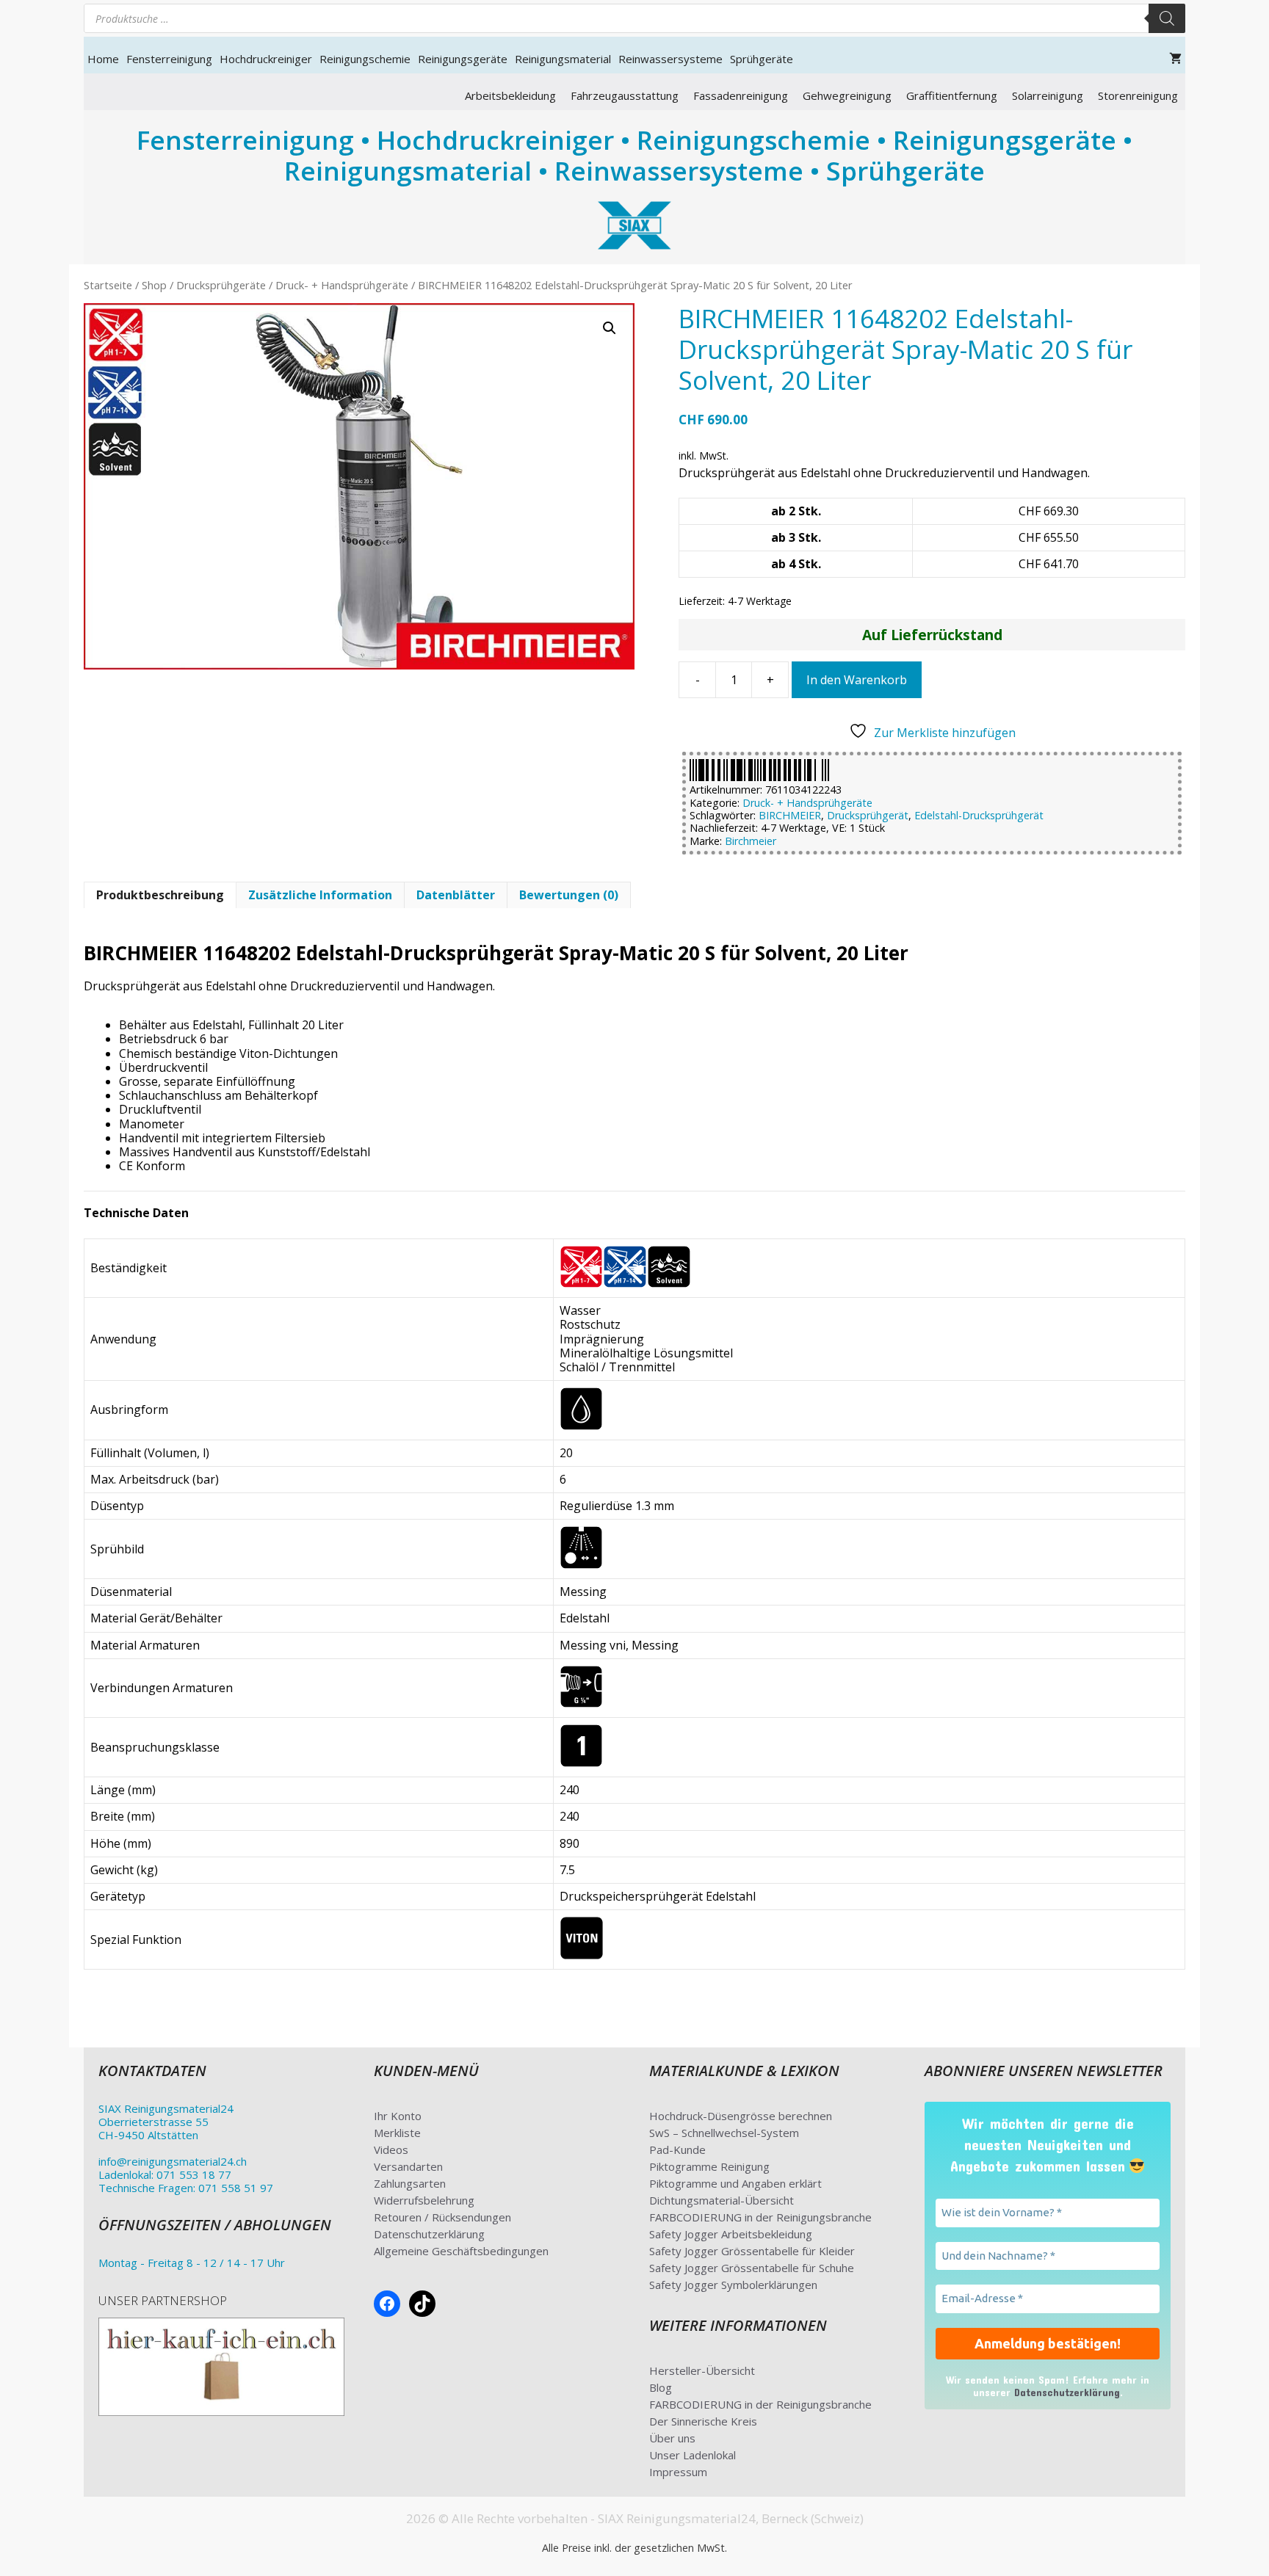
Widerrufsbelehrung (424, 2200)
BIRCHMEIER (790, 815)
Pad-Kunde (677, 2149)
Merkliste (397, 2133)
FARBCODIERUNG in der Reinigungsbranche (760, 2217)
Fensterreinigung (169, 59)
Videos (391, 2149)
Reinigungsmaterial (563, 59)
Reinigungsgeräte (463, 59)
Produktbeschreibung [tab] (160, 895)
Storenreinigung (1138, 95)
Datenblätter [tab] (456, 895)
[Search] (1167, 18)
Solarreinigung (1048, 95)
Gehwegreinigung (847, 95)
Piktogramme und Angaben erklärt (735, 2183)
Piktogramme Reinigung (709, 2166)
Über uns (672, 2438)
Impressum (678, 2472)
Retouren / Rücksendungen (442, 2217)
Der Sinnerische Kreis (703, 2421)
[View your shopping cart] (1175, 59)
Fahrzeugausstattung (625, 95)
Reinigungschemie (365, 59)
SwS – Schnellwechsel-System (724, 2133)
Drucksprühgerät (868, 815)
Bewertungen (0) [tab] (569, 895)
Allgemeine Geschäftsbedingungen (461, 2251)
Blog (661, 2387)
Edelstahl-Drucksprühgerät (979, 815)
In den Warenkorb (857, 680)
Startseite (108, 285)
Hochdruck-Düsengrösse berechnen (741, 2116)
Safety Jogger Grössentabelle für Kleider (752, 2251)
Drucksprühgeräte (221, 285)
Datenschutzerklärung (429, 2234)
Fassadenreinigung (741, 95)
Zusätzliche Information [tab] (320, 895)
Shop (154, 285)
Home (103, 59)
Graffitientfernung (952, 95)
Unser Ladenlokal (693, 2455)
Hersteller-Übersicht (702, 2370)
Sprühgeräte (762, 59)
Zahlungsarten (410, 2183)
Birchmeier (751, 841)
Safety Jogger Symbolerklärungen (733, 2285)
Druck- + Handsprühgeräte (342, 285)
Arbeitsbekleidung (510, 95)
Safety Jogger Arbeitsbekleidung (731, 2234)
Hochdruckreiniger (266, 59)
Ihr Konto (398, 2116)
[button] (610, 328)
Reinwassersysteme (670, 59)
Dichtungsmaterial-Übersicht (722, 2200)
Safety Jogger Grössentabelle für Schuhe (752, 2268)
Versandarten (408, 2166)
